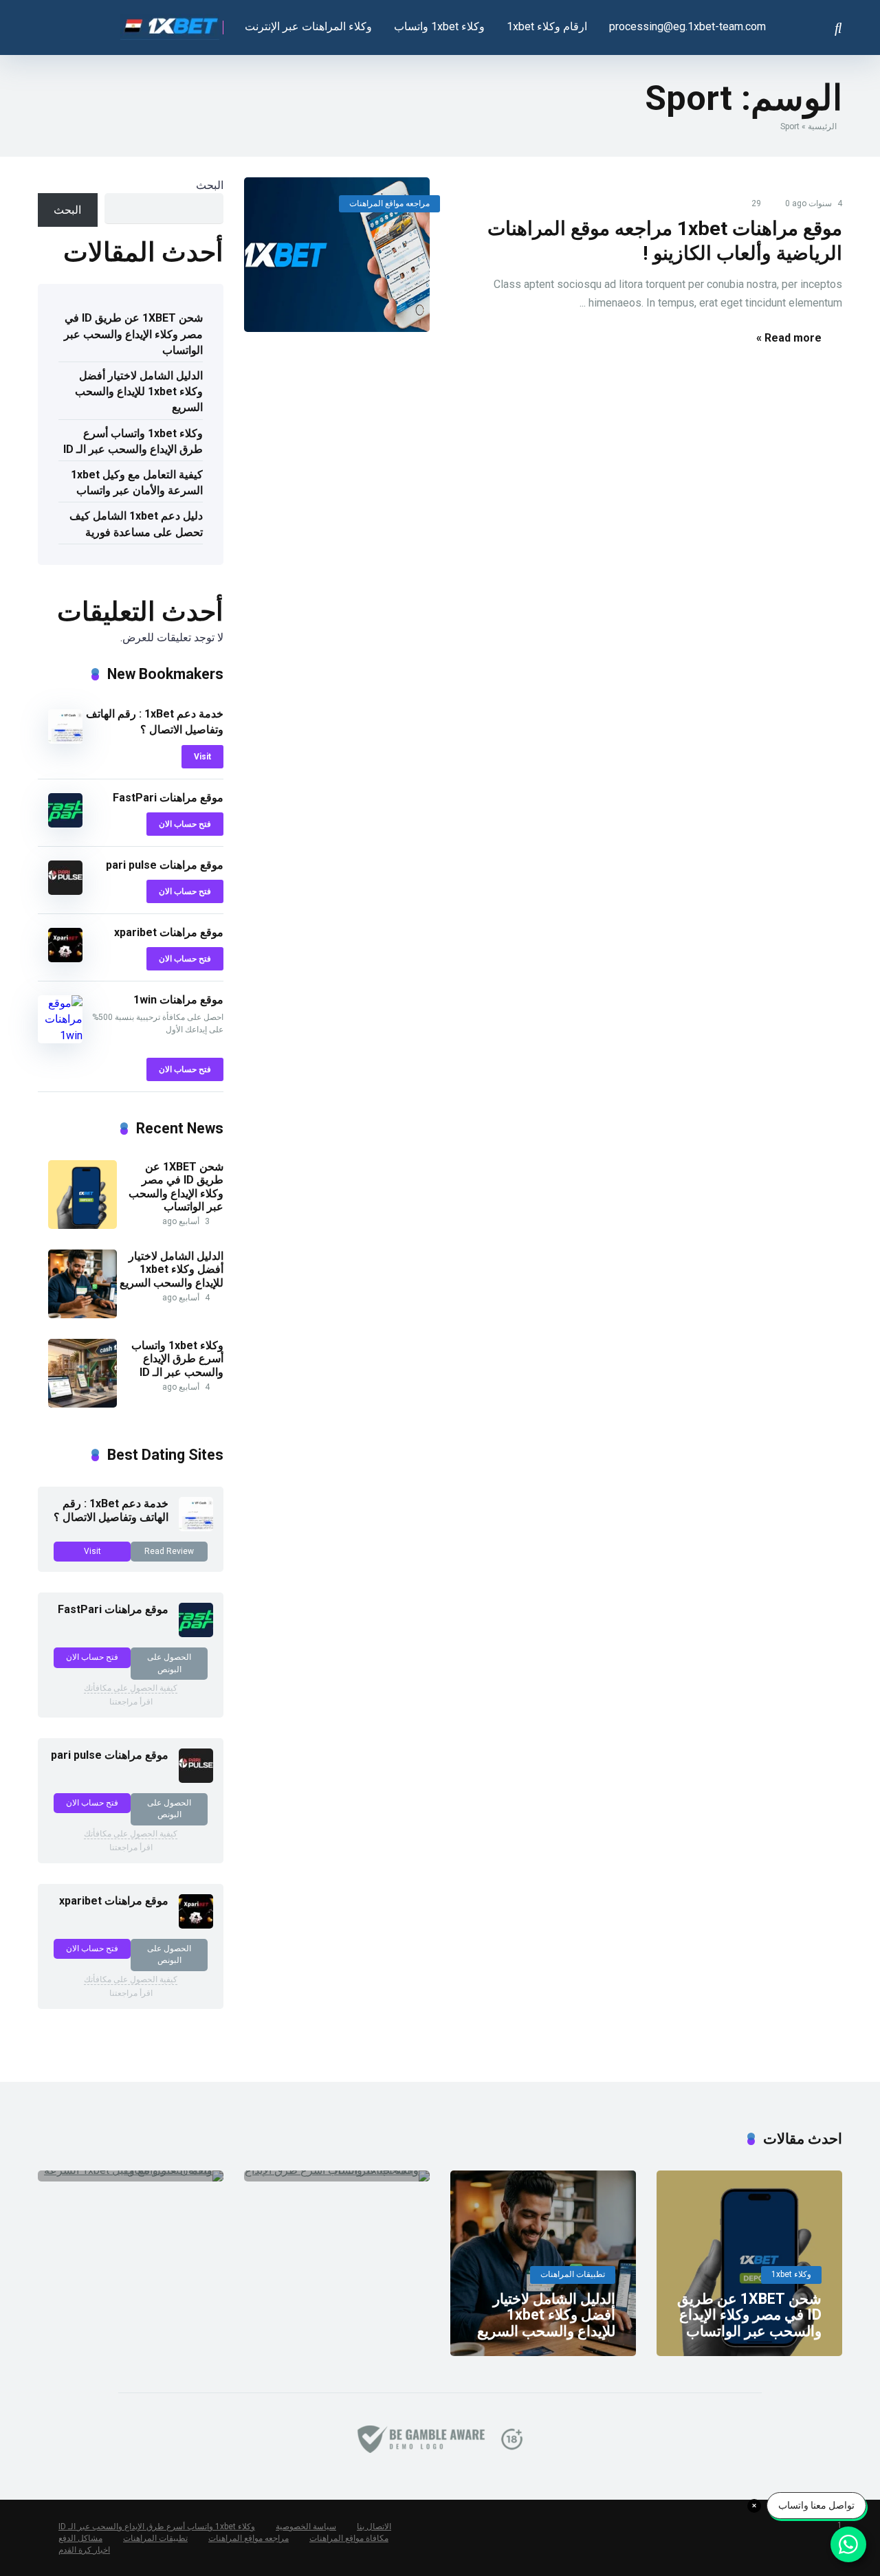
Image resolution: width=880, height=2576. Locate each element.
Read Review (169, 1551)
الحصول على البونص (169, 1663)
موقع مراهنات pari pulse (165, 865)
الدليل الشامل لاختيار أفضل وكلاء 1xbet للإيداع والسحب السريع (139, 391)
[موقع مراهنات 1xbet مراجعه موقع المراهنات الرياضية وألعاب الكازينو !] (337, 255)
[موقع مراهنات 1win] (60, 1035)
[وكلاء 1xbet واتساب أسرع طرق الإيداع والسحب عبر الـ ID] (82, 1404)
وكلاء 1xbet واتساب (439, 26)
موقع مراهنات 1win (178, 1000)
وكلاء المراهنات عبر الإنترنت (308, 26)
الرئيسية (822, 126)
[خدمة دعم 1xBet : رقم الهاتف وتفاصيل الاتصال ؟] (65, 740)
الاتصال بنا (374, 2527)
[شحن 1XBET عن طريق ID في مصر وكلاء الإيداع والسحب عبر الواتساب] (82, 1225)
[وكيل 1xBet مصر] (172, 22)
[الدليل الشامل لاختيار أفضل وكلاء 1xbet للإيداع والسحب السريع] (82, 1314)
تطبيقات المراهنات (155, 2538)
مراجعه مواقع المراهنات (389, 203)
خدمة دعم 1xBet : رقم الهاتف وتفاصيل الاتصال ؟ (111, 1510)
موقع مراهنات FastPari (168, 798)
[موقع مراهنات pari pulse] (65, 891)
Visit (202, 757)
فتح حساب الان (185, 824)
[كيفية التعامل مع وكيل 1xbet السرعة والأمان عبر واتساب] (131, 2176)
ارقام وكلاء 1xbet (547, 26)
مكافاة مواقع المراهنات (349, 2538)
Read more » (789, 338)
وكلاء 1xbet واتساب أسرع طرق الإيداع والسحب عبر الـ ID (133, 441)
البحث (210, 185)
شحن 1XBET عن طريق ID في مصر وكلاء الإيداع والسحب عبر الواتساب (133, 334)
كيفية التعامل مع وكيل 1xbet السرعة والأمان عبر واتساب (137, 482)
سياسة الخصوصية (306, 2527)
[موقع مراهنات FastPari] (65, 824)
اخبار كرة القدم (84, 2550)
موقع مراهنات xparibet (169, 932)
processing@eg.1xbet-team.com (687, 26)
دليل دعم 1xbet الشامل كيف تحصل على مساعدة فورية (136, 524)
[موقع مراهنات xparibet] (65, 958)
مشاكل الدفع (80, 2538)
